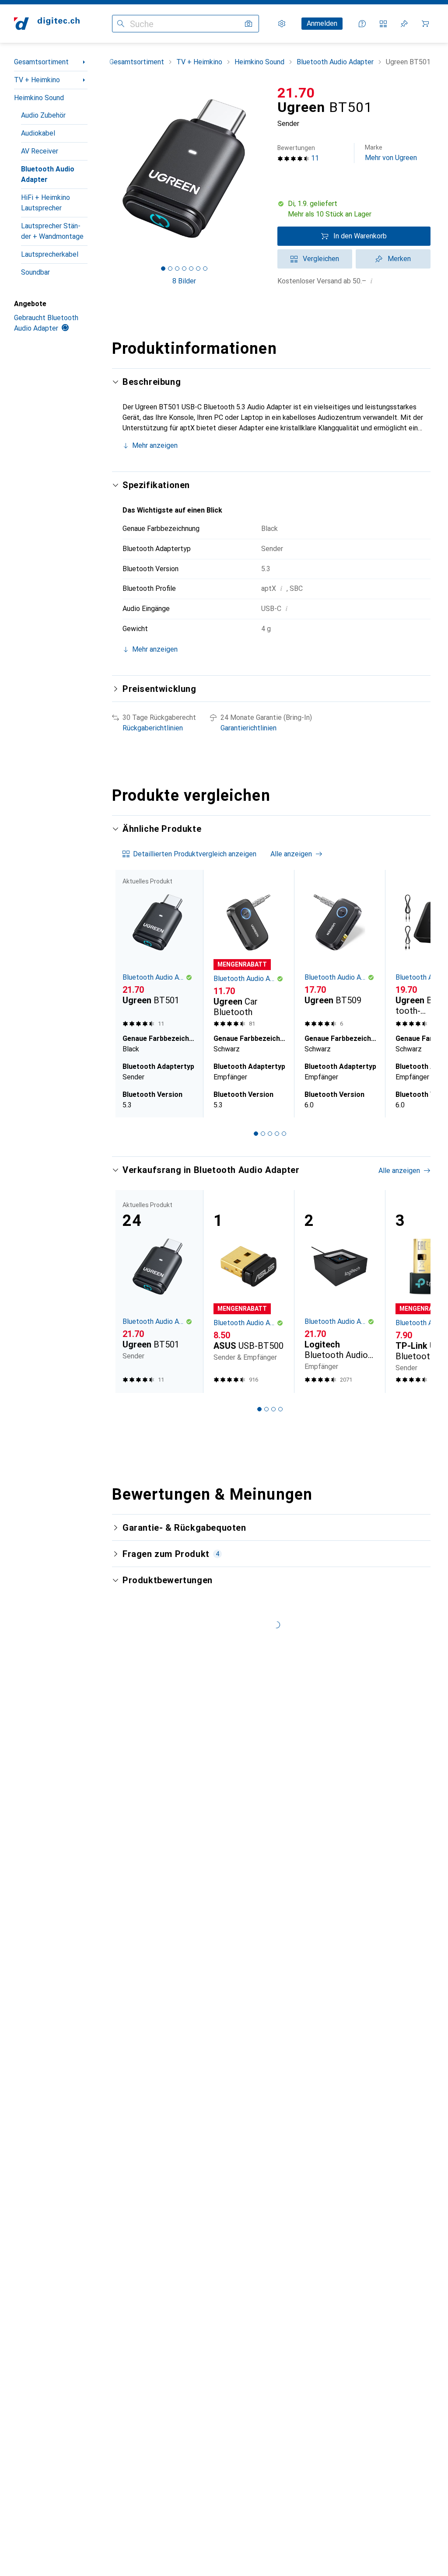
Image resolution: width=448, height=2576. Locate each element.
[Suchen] (121, 24)
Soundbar (35, 272)
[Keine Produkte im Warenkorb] (425, 24)
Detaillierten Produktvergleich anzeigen (195, 854)
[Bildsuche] (248, 24)
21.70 (296, 93)
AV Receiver (40, 151)
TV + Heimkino (37, 80)
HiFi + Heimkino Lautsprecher (45, 203)
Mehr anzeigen (155, 445)
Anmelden (322, 23)
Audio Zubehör (43, 115)
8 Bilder (184, 281)
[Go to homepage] (47, 24)
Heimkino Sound (39, 98)
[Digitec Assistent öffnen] (362, 24)
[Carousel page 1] (256, 1134)
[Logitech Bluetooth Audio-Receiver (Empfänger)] (339, 1291)
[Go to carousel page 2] (263, 1134)
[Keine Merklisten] (404, 24)
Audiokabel (38, 133)
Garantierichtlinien (248, 728)
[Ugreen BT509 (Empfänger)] (339, 950)
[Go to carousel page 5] (284, 1134)
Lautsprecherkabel (50, 254)
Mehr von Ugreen (391, 153)
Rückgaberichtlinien (153, 728)
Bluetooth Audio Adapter (48, 174)
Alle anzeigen (291, 854)
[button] (354, 209)
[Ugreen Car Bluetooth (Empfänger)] (248, 950)
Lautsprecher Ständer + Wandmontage (52, 231)
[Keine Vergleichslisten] (383, 24)
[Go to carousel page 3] (270, 1134)
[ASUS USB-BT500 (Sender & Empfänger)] (248, 1291)
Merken (399, 259)
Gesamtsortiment (41, 62)
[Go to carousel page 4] (277, 1134)
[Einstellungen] (282, 24)
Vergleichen (321, 259)
